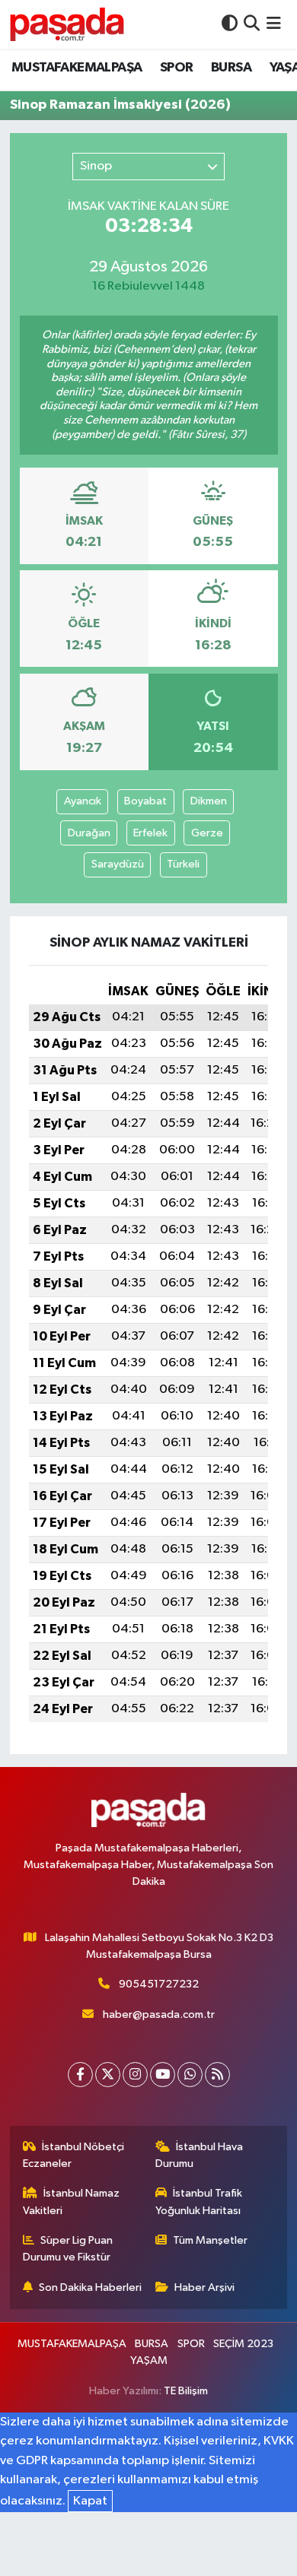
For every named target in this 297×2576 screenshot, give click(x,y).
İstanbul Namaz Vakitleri (72, 2202)
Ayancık (83, 801)
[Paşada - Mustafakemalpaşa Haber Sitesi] (67, 24)
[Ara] (252, 24)
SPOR (177, 68)
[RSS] (217, 2075)
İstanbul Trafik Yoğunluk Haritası (199, 2202)
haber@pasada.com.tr (159, 2014)
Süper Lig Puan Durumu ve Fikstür (68, 2249)
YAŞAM (149, 2360)
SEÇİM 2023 (243, 2344)
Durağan (89, 833)
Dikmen (209, 801)
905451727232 (159, 1984)
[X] (108, 2075)
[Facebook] (80, 2075)
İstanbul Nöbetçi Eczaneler (74, 2155)
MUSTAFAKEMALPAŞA (77, 68)
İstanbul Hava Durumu (200, 2155)
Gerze (207, 833)
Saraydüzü (118, 864)
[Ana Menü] (274, 24)
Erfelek (150, 833)
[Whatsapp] (190, 2075)
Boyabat (145, 801)
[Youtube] (163, 2075)
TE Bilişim (186, 2391)
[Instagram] (135, 2075)
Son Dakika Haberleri (90, 2287)
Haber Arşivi (204, 2287)
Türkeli (183, 864)
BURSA (231, 68)
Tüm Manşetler (210, 2240)
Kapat (90, 2501)
